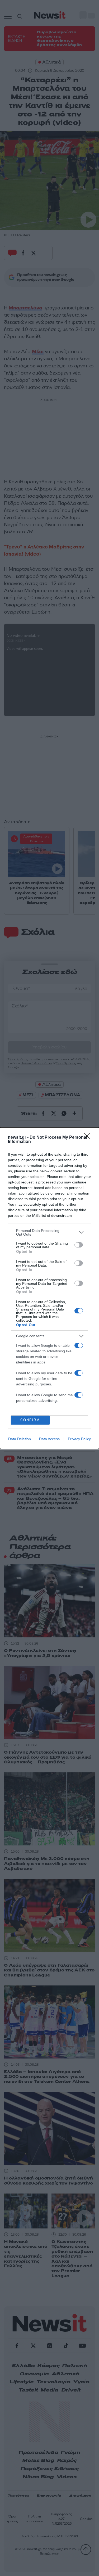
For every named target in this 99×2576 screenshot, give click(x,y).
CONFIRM (30, 1420)
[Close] (89, 1138)
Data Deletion (20, 1439)
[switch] (79, 1245)
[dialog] (49, 1288)
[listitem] (49, 1232)
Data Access (49, 1439)
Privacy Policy (79, 1439)
